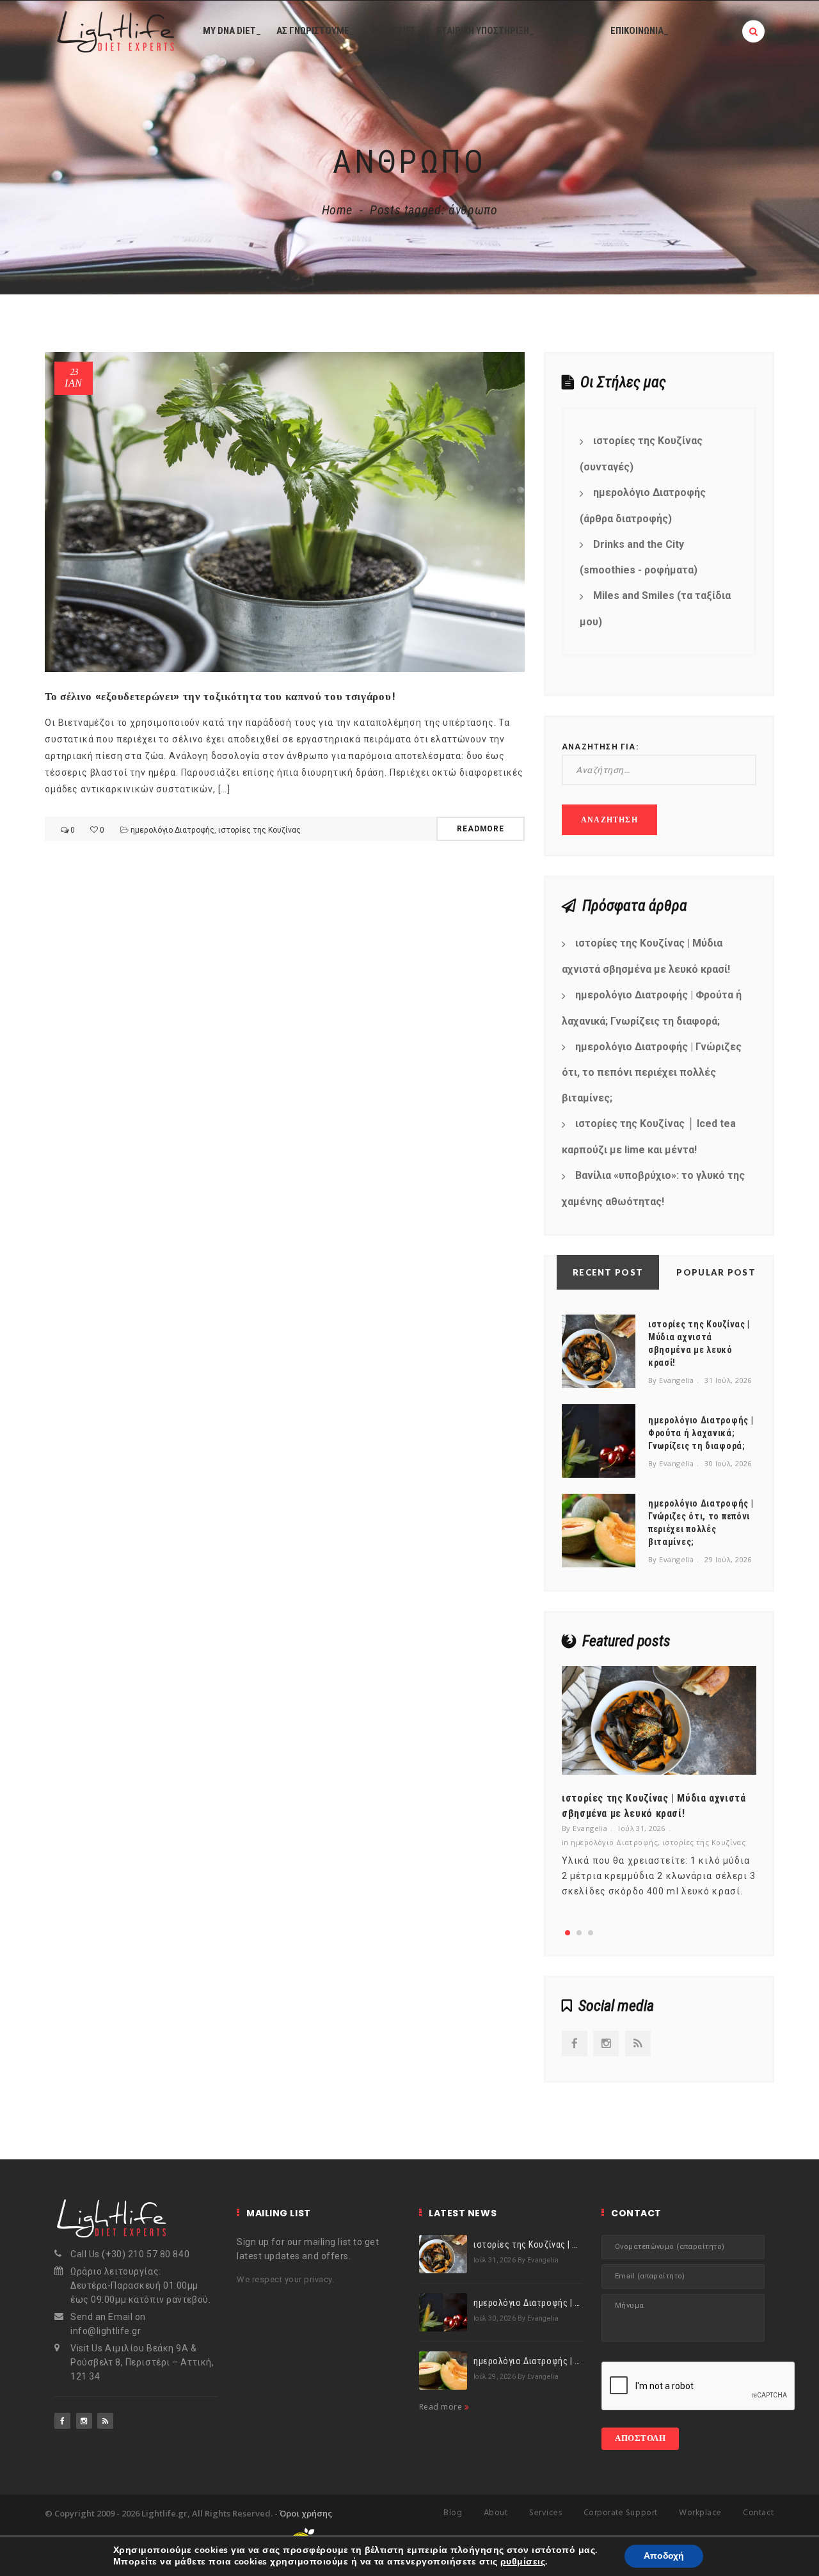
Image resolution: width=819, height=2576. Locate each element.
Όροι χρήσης (306, 2513)
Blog (453, 2513)
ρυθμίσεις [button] (523, 2562)
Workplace (700, 2513)
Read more (442, 2407)
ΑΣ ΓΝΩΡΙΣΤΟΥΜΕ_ (315, 31)
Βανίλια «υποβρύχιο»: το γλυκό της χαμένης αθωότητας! (653, 1188)
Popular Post (716, 1272)
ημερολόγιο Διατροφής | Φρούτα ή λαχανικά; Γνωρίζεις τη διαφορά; (652, 1008)
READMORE (481, 829)
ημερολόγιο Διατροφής (172, 830)
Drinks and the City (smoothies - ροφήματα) (639, 557)
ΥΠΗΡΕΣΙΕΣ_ (396, 31)
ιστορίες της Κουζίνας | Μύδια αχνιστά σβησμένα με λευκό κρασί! (646, 956)
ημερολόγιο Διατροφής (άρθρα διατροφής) (643, 506)
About (496, 2513)
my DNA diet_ (232, 31)
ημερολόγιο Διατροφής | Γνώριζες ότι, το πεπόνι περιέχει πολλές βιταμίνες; (652, 1073)
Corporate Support (621, 2513)
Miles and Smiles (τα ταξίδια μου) (655, 609)
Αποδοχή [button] (664, 2556)
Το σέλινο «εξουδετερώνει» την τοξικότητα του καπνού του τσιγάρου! (220, 696)
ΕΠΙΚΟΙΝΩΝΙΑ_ (640, 31)
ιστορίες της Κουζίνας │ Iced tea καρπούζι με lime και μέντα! (649, 1137)
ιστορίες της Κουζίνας (259, 830)
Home (338, 210)
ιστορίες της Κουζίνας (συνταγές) (641, 454)
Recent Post (608, 1272)
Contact (759, 2513)
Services (545, 2513)
